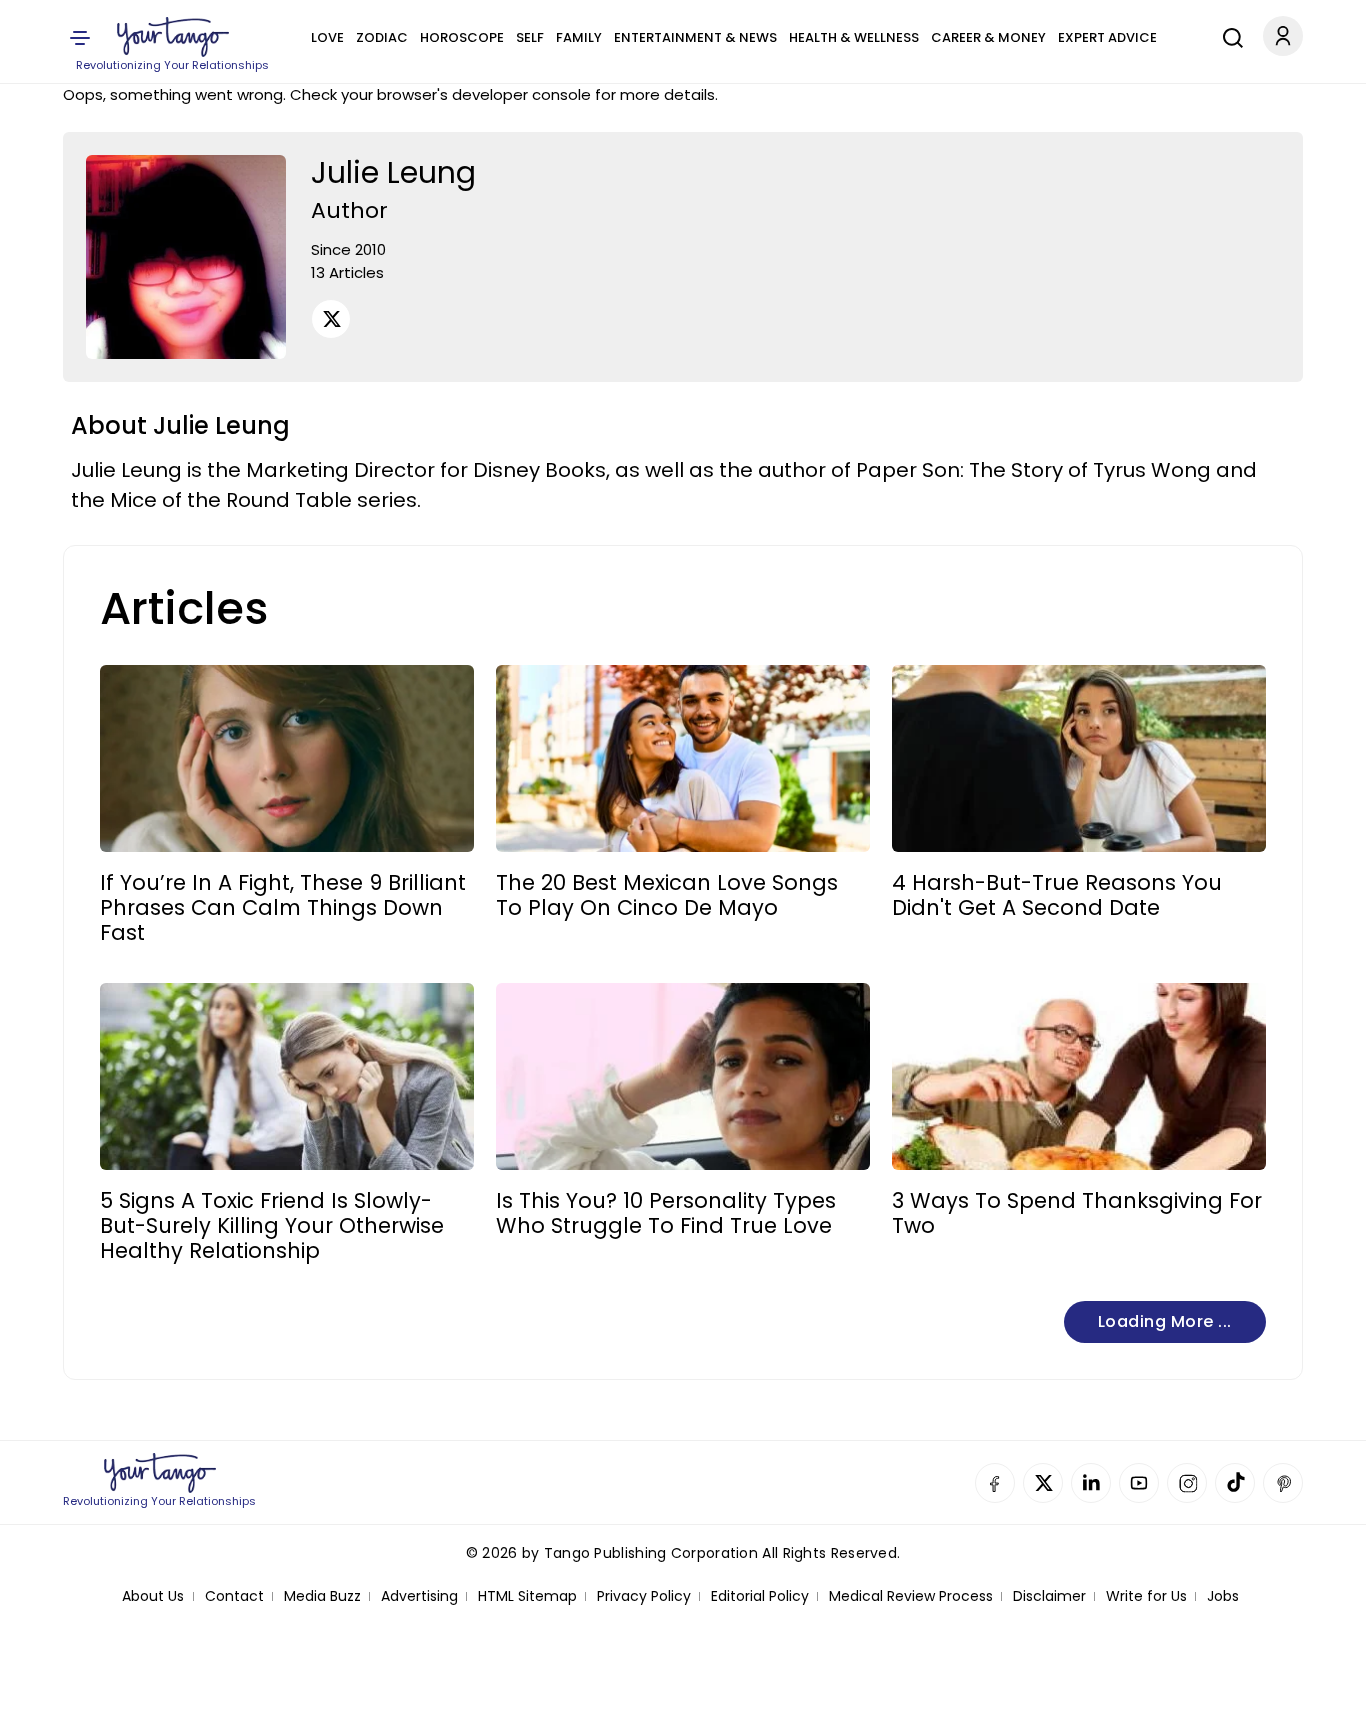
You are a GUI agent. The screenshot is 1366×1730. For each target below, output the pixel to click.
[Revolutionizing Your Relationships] (173, 37)
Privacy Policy (644, 1596)
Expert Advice (1107, 37)
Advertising (419, 1596)
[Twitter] (331, 319)
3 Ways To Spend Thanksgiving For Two (1077, 1213)
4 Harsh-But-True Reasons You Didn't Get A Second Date (1057, 895)
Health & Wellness (854, 37)
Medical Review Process (911, 1596)
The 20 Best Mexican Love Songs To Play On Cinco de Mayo (667, 895)
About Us (153, 1596)
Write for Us (1146, 1596)
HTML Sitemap (527, 1596)
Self (530, 37)
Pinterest (1283, 1483)
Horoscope (462, 37)
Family (579, 37)
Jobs (1223, 1596)
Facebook (995, 1483)
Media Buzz (322, 1596)
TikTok (1235, 1483)
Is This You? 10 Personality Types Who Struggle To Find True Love (666, 1213)
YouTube (1139, 1483)
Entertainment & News (695, 37)
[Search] (1228, 35)
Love (327, 37)
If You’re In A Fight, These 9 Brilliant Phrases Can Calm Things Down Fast (283, 908)
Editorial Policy (760, 1596)
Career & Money (988, 37)
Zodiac (382, 37)
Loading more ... (1165, 1321)
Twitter (1043, 1483)
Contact (234, 1596)
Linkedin (1091, 1483)
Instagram (1187, 1483)
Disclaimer (1049, 1596)
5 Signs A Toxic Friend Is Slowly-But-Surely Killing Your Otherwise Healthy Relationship (272, 1226)
